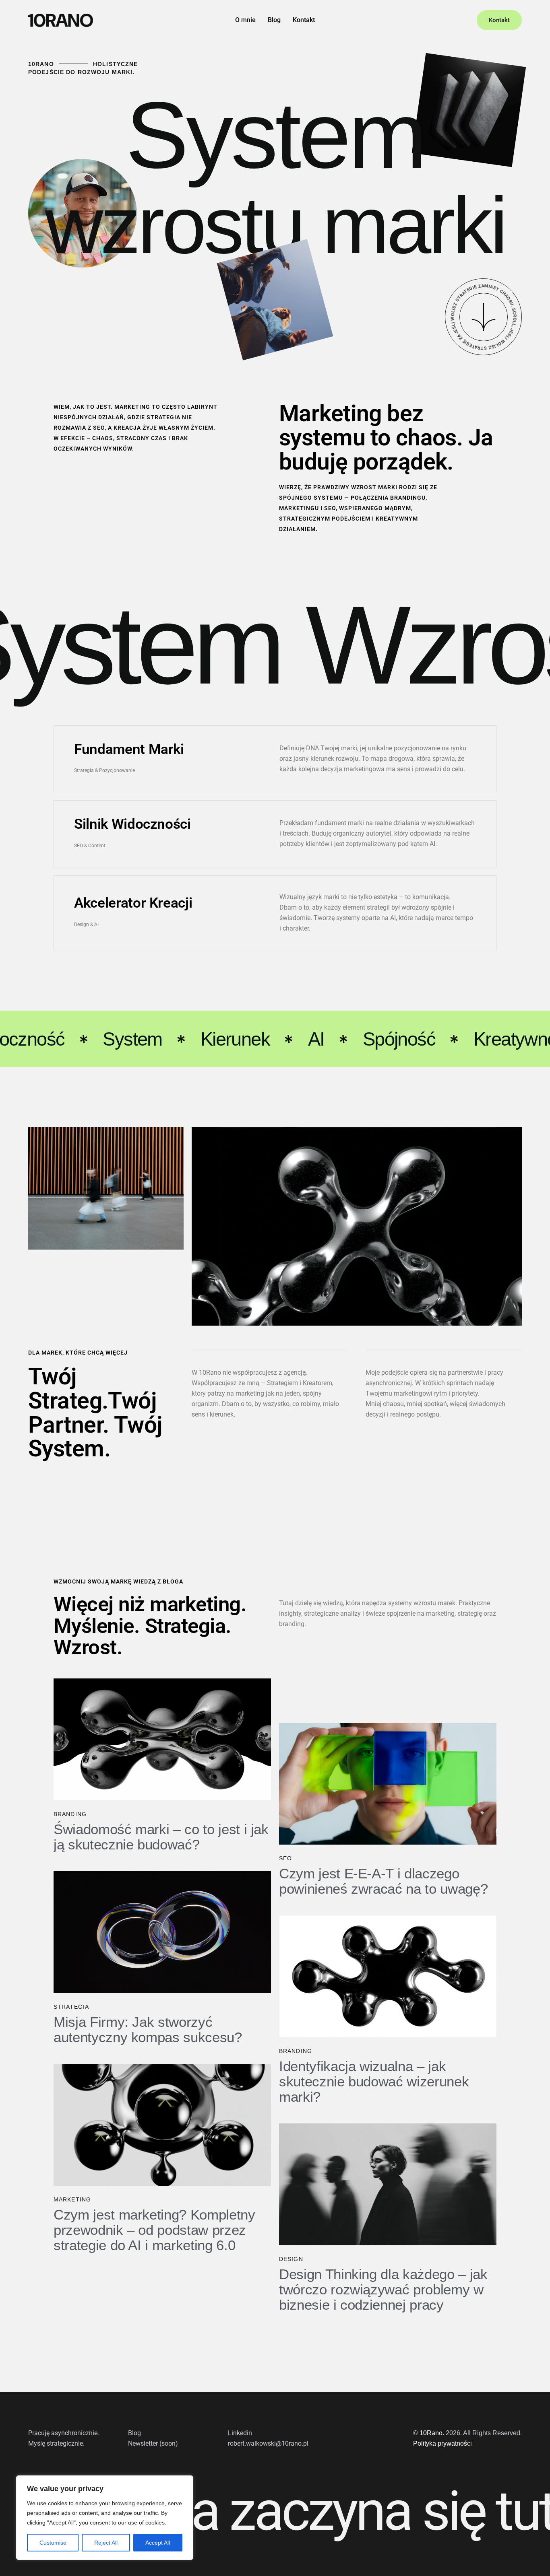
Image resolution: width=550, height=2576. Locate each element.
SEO (285, 1858)
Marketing (72, 2199)
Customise (53, 2543)
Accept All (158, 2543)
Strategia (71, 2007)
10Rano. (432, 2433)
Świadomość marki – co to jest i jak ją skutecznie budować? (161, 1837)
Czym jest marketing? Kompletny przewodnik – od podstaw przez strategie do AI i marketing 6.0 (154, 2230)
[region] (105, 2518)
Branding (70, 1814)
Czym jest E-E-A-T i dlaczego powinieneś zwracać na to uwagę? (383, 1881)
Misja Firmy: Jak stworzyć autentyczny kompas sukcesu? (148, 2030)
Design (291, 2259)
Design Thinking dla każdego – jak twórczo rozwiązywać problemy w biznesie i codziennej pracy (383, 2290)
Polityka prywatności (442, 2443)
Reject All (106, 2543)
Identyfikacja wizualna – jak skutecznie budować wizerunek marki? (374, 2082)
